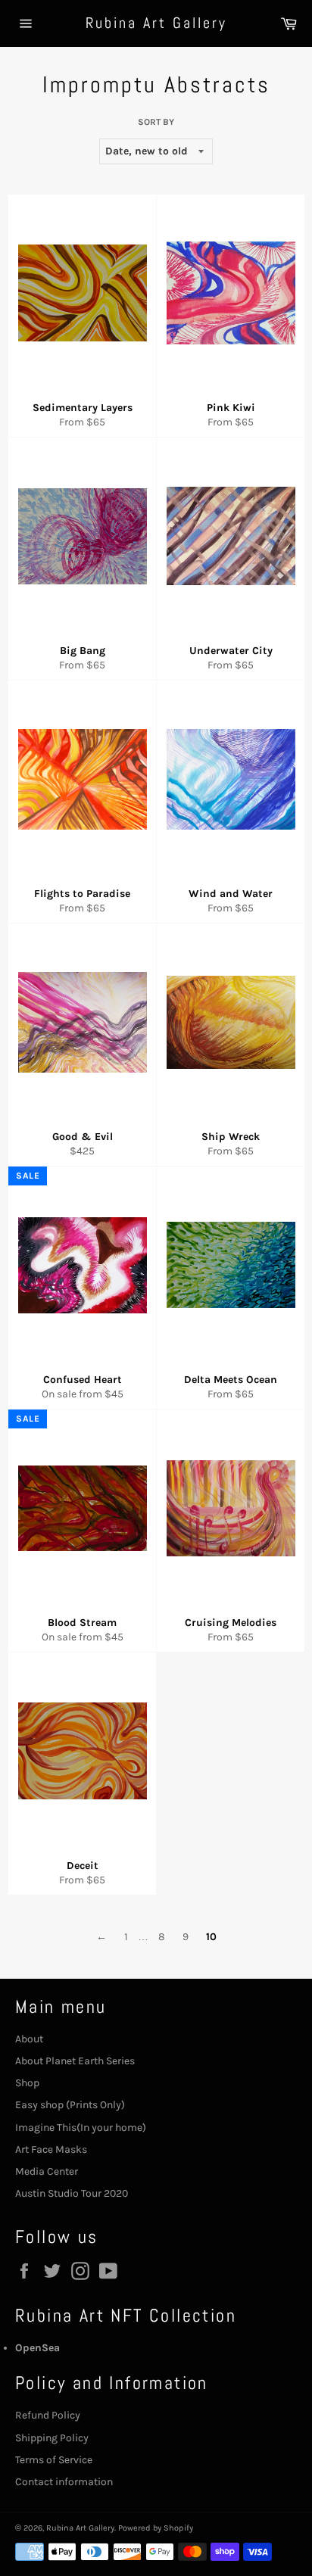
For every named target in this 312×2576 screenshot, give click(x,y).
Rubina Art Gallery (156, 23)
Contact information (64, 2482)
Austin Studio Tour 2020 (72, 2193)
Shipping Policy (52, 2438)
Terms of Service (54, 2460)
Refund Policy (48, 2415)
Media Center (47, 2171)
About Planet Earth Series (75, 2061)
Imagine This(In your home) (81, 2127)
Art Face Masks (51, 2149)
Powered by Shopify (156, 2528)
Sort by (156, 122)
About (29, 2039)
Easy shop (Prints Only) (70, 2105)
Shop (27, 2083)
